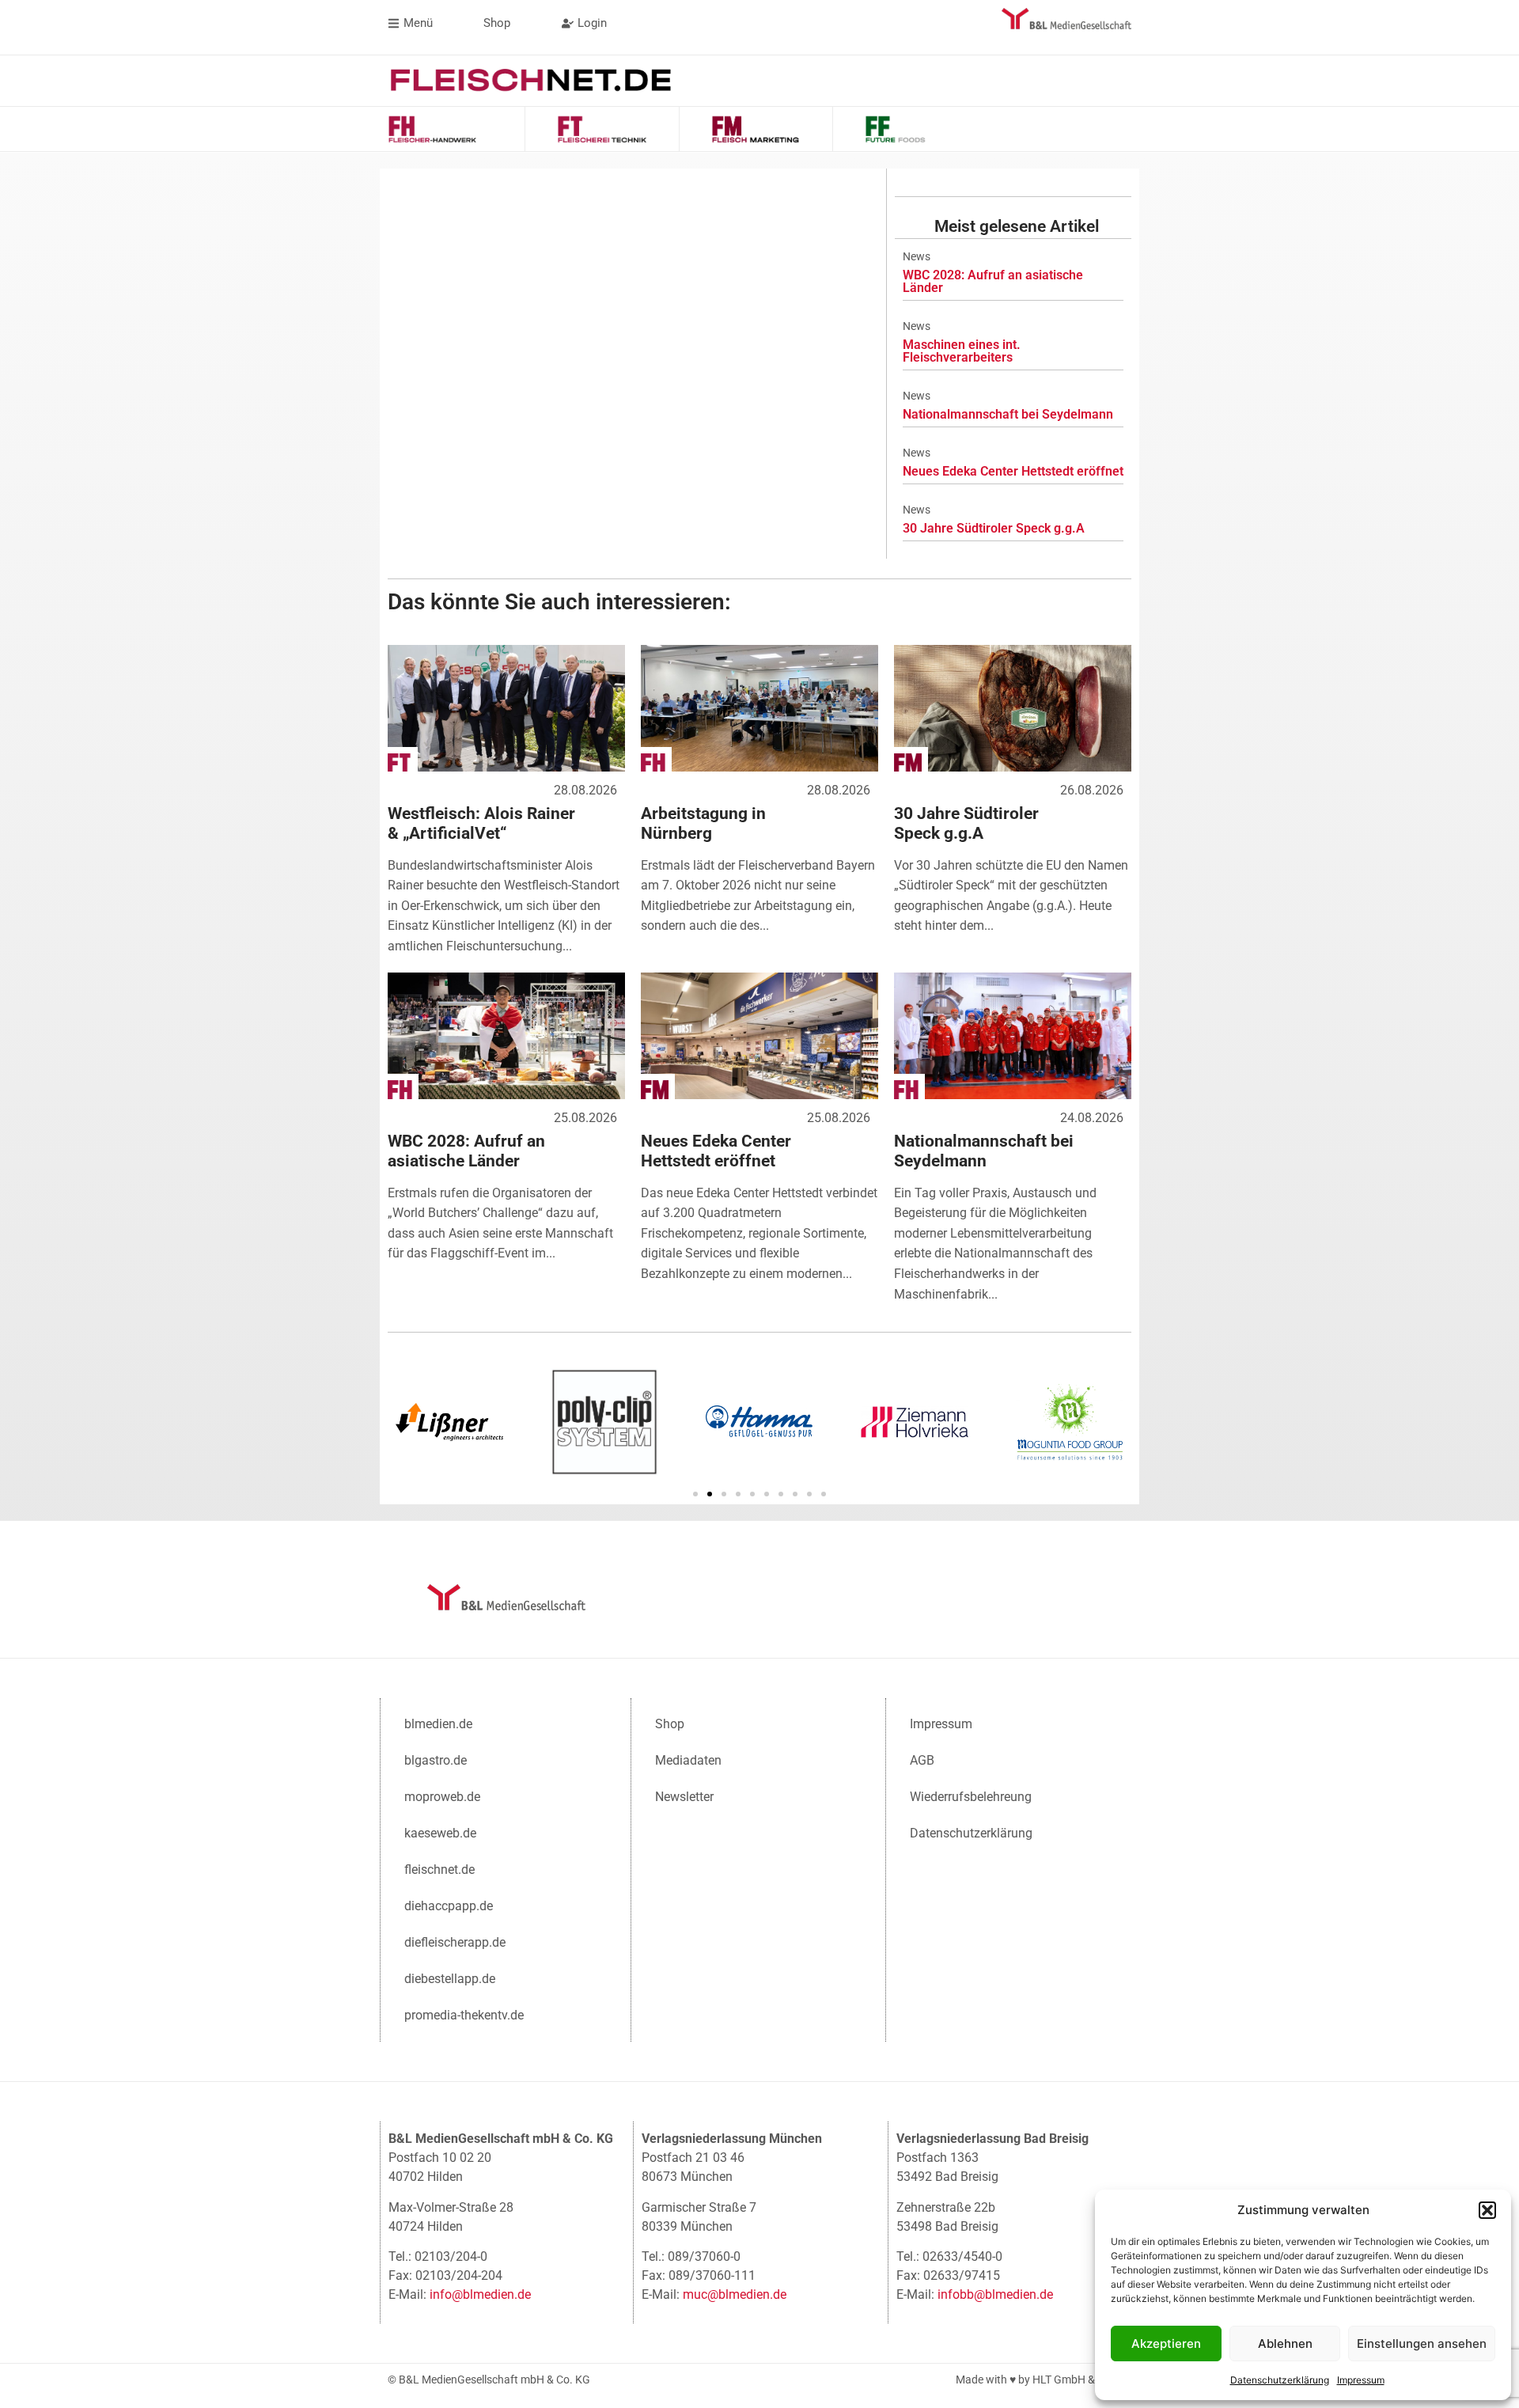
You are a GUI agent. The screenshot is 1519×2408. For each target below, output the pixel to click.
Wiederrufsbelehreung (971, 1797)
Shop (670, 1724)
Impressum (1361, 2380)
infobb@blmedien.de (995, 2294)
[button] (1487, 2210)
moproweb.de (442, 1797)
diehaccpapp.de (449, 1906)
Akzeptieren (1166, 2344)
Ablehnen (1285, 2344)
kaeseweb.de (440, 1833)
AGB (922, 1760)
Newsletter (684, 1797)
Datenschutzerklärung (1280, 2380)
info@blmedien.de (480, 2294)
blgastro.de (436, 1760)
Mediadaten (688, 1760)
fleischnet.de (439, 1870)
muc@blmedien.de (735, 2294)
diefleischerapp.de (455, 1942)
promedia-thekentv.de (464, 2015)
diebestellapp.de (450, 1979)
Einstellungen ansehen (1422, 2344)
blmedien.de (438, 1724)
